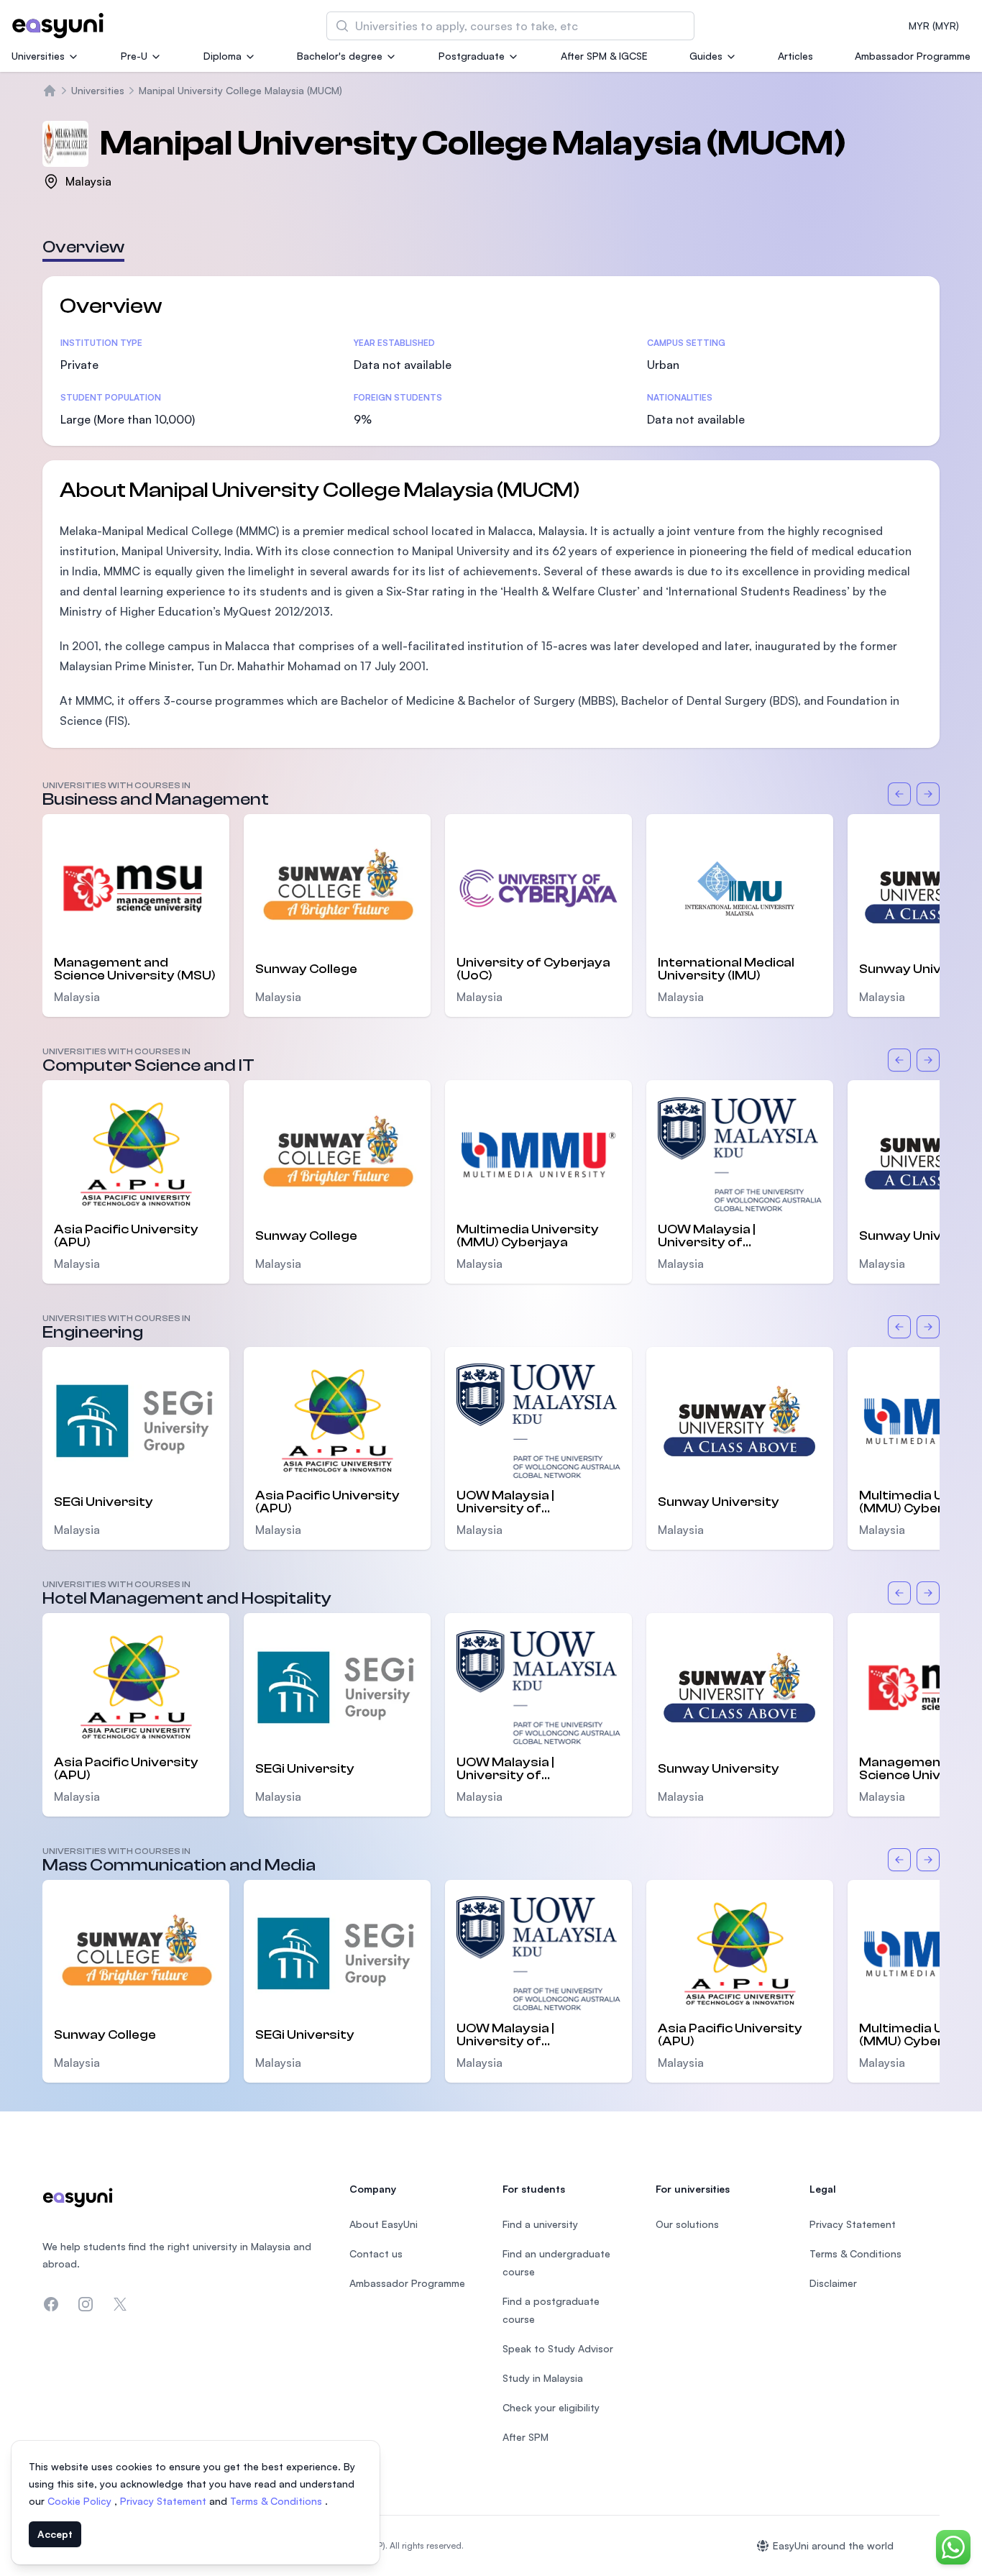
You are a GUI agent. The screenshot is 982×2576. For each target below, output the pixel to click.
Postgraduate (472, 56)
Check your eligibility (551, 2407)
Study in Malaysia (543, 2378)
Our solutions (687, 2224)
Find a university (540, 2224)
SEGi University (104, 1502)
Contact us (376, 2253)
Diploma (222, 56)
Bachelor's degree (340, 56)
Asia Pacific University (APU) (126, 1236)
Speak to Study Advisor (558, 2348)
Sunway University (719, 1502)
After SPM (526, 2437)
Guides (706, 56)
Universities (38, 56)
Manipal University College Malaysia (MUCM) (240, 90)
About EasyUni (384, 2224)
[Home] (50, 91)
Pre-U (134, 56)
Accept (55, 2534)
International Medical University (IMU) (726, 969)
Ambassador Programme (913, 56)
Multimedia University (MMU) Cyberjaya (528, 1236)
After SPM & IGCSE (604, 56)
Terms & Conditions (277, 2501)
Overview (83, 247)
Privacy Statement (165, 2501)
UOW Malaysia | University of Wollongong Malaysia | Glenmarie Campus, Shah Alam (738, 1236)
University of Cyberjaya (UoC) (533, 969)
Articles (795, 56)
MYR (934, 26)
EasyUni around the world (833, 2545)
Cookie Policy (81, 2501)
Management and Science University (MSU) (135, 969)
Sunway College (306, 969)
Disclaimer (833, 2283)
